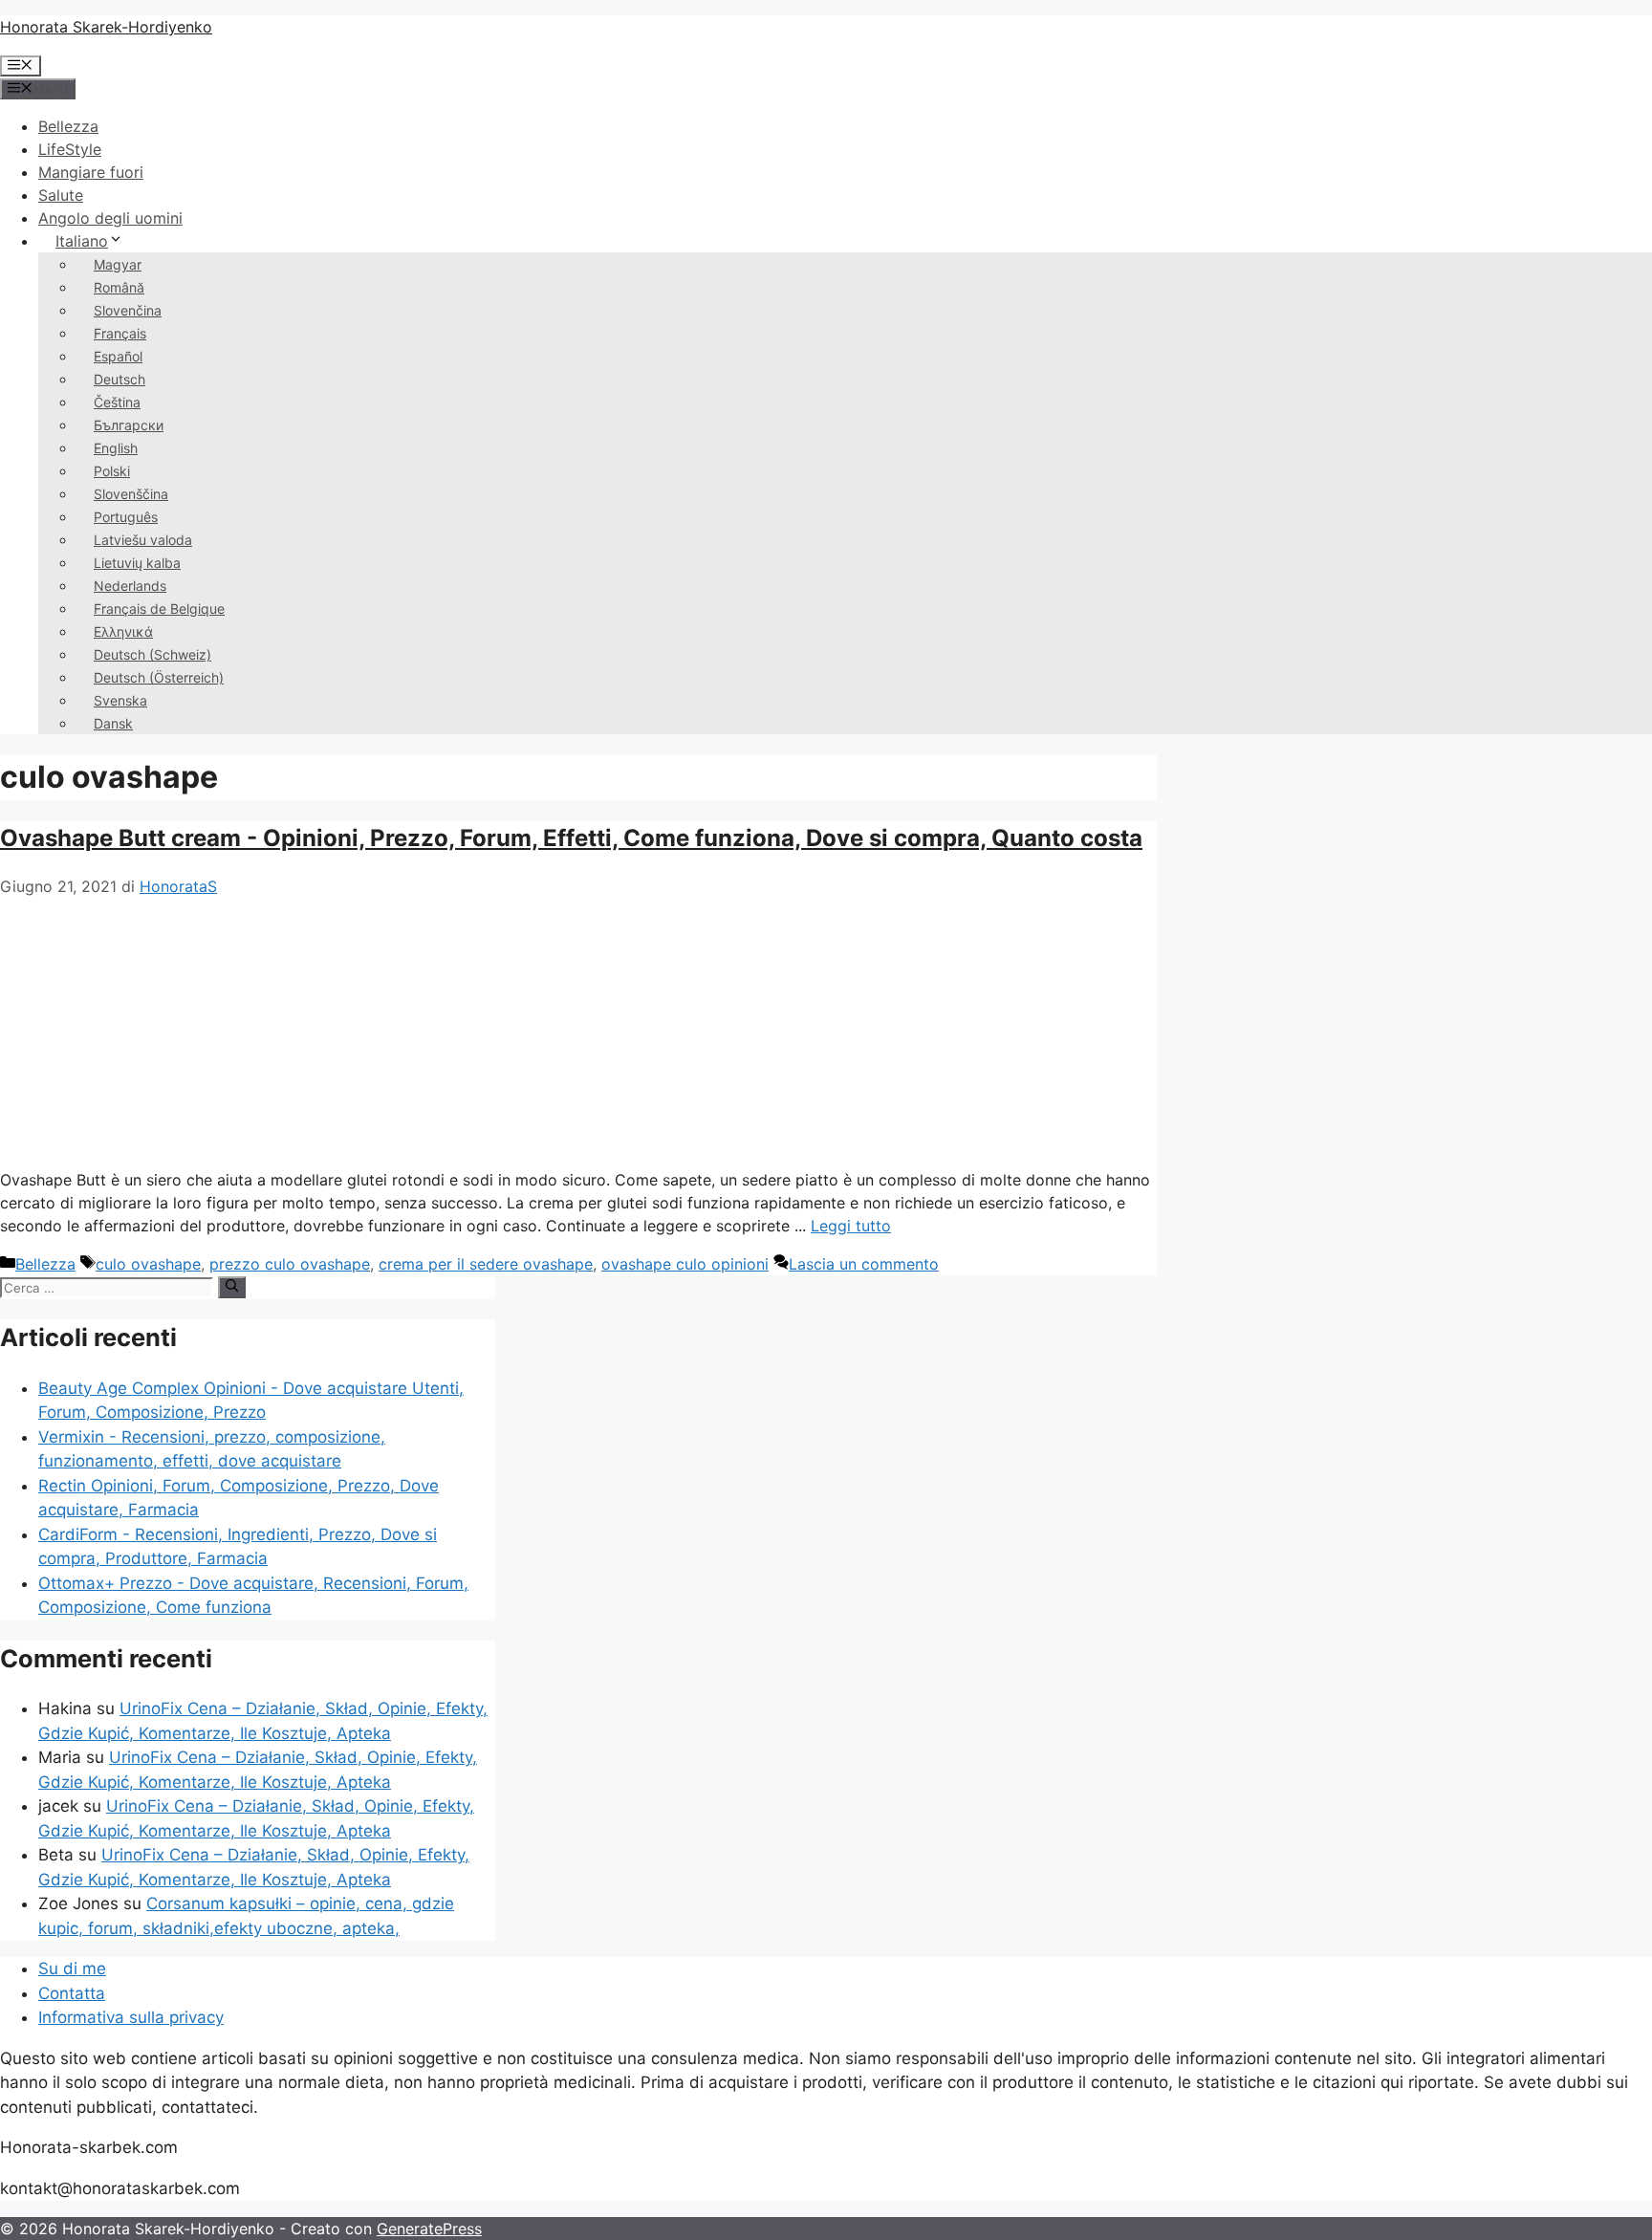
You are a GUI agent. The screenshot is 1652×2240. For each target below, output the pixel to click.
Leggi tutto (851, 1226)
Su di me (72, 1968)
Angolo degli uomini (110, 218)
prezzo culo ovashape (290, 1264)
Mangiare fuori (91, 172)
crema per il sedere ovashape (486, 1264)
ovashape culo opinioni (685, 1264)
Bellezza (68, 126)
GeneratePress (429, 2229)
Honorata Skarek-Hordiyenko (106, 27)
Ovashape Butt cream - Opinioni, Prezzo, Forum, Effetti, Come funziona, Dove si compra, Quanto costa (571, 838)
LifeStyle (70, 149)
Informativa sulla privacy (131, 2017)
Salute (61, 195)
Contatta (72, 1993)
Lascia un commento (864, 1264)
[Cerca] (232, 1287)
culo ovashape (148, 1264)
